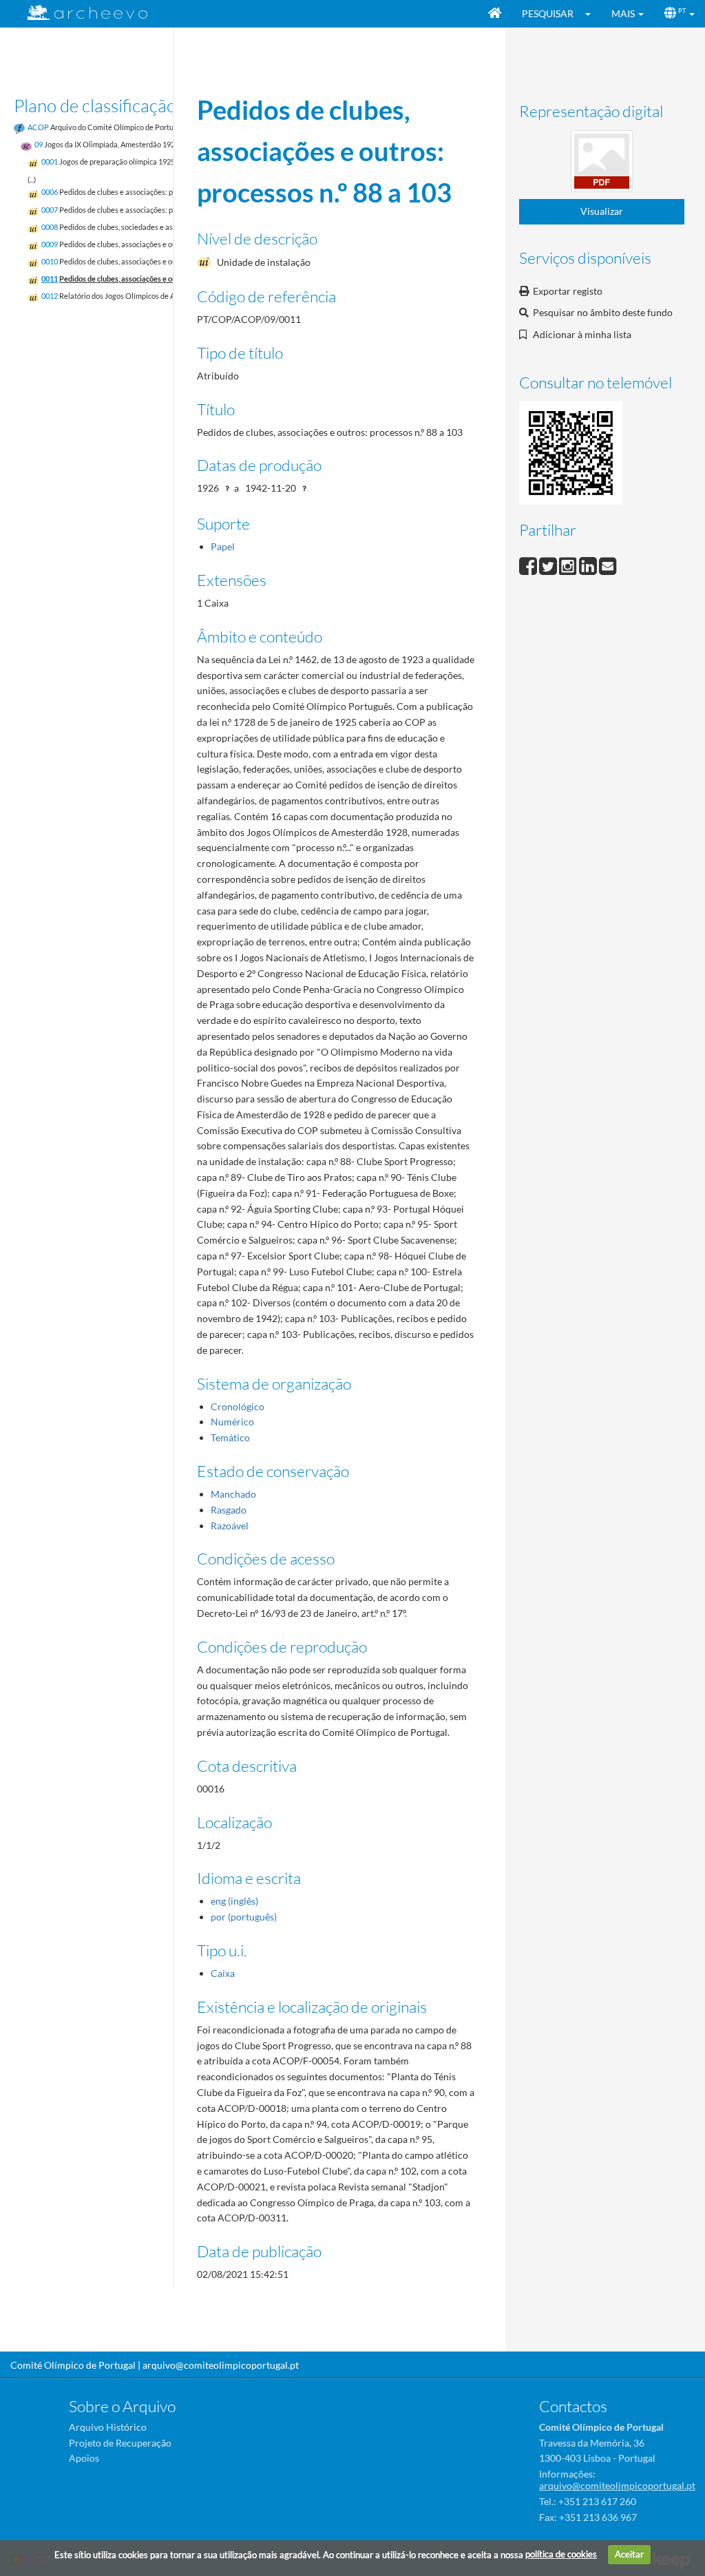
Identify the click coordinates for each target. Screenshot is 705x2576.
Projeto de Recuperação (120, 2443)
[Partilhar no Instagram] (569, 564)
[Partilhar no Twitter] (549, 564)
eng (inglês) (234, 1901)
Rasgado (229, 1510)
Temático (230, 1437)
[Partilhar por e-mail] (608, 564)
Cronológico (238, 1406)
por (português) (244, 1917)
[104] (602, 164)
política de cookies (561, 2554)
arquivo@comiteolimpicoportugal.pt (221, 2365)
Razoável (230, 1526)
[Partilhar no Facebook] (529, 564)
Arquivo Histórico (108, 2427)
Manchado (233, 1494)
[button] (592, 14)
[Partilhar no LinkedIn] (589, 564)
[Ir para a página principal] (79, 13)
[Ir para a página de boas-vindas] (495, 14)
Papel (223, 546)
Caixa (223, 1973)
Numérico (232, 1422)
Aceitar (629, 2554)
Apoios (84, 2458)
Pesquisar (548, 13)
